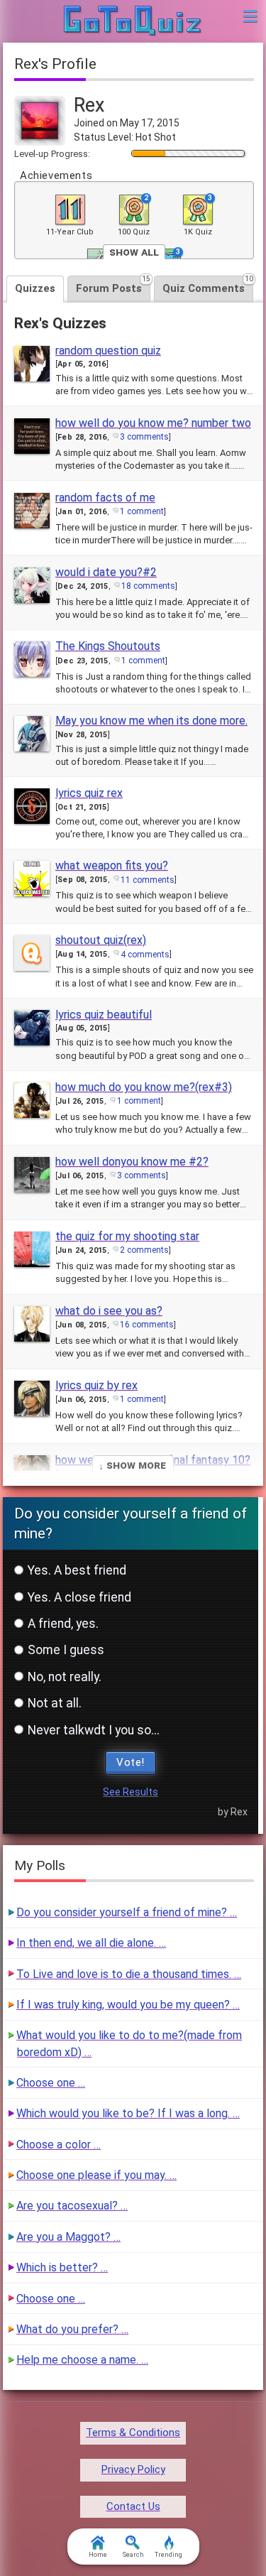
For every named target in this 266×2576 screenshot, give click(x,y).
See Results (131, 1792)
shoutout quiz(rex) (101, 940)
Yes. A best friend (77, 1570)
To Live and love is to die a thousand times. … (129, 1974)
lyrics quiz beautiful (104, 1015)
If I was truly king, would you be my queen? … (128, 2005)
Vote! (131, 1762)
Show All (134, 252)
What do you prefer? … (72, 2329)
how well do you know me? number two (153, 423)
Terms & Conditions (133, 2433)
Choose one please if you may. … (96, 2175)
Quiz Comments (208, 285)
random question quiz (108, 350)
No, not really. (65, 1677)
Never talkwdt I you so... (94, 1730)
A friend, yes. (63, 1624)
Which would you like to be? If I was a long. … (128, 2113)
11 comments (148, 880)
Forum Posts (113, 285)
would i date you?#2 (106, 572)
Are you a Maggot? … (68, 2237)
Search (133, 2555)
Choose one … (51, 2083)
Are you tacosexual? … (72, 2206)
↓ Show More (133, 1465)
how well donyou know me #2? (132, 1162)
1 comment (142, 511)
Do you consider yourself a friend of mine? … (127, 1912)
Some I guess (66, 1650)
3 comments (144, 437)
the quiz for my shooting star (127, 1236)
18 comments (148, 586)
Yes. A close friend (79, 1597)
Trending (168, 2555)
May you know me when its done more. (151, 721)
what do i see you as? (109, 1311)
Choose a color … (59, 2145)
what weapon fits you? (112, 865)
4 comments (145, 955)
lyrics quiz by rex (96, 1385)
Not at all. (55, 1703)
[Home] (133, 21)
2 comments (144, 1250)
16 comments (147, 1325)
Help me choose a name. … (82, 2360)
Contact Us (133, 2506)
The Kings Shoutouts (108, 646)
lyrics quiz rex (89, 793)
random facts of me (105, 498)
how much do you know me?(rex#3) (144, 1087)
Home (98, 2555)
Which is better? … (62, 2267)
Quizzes (35, 288)
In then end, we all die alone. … (91, 1943)
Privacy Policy (133, 2469)
